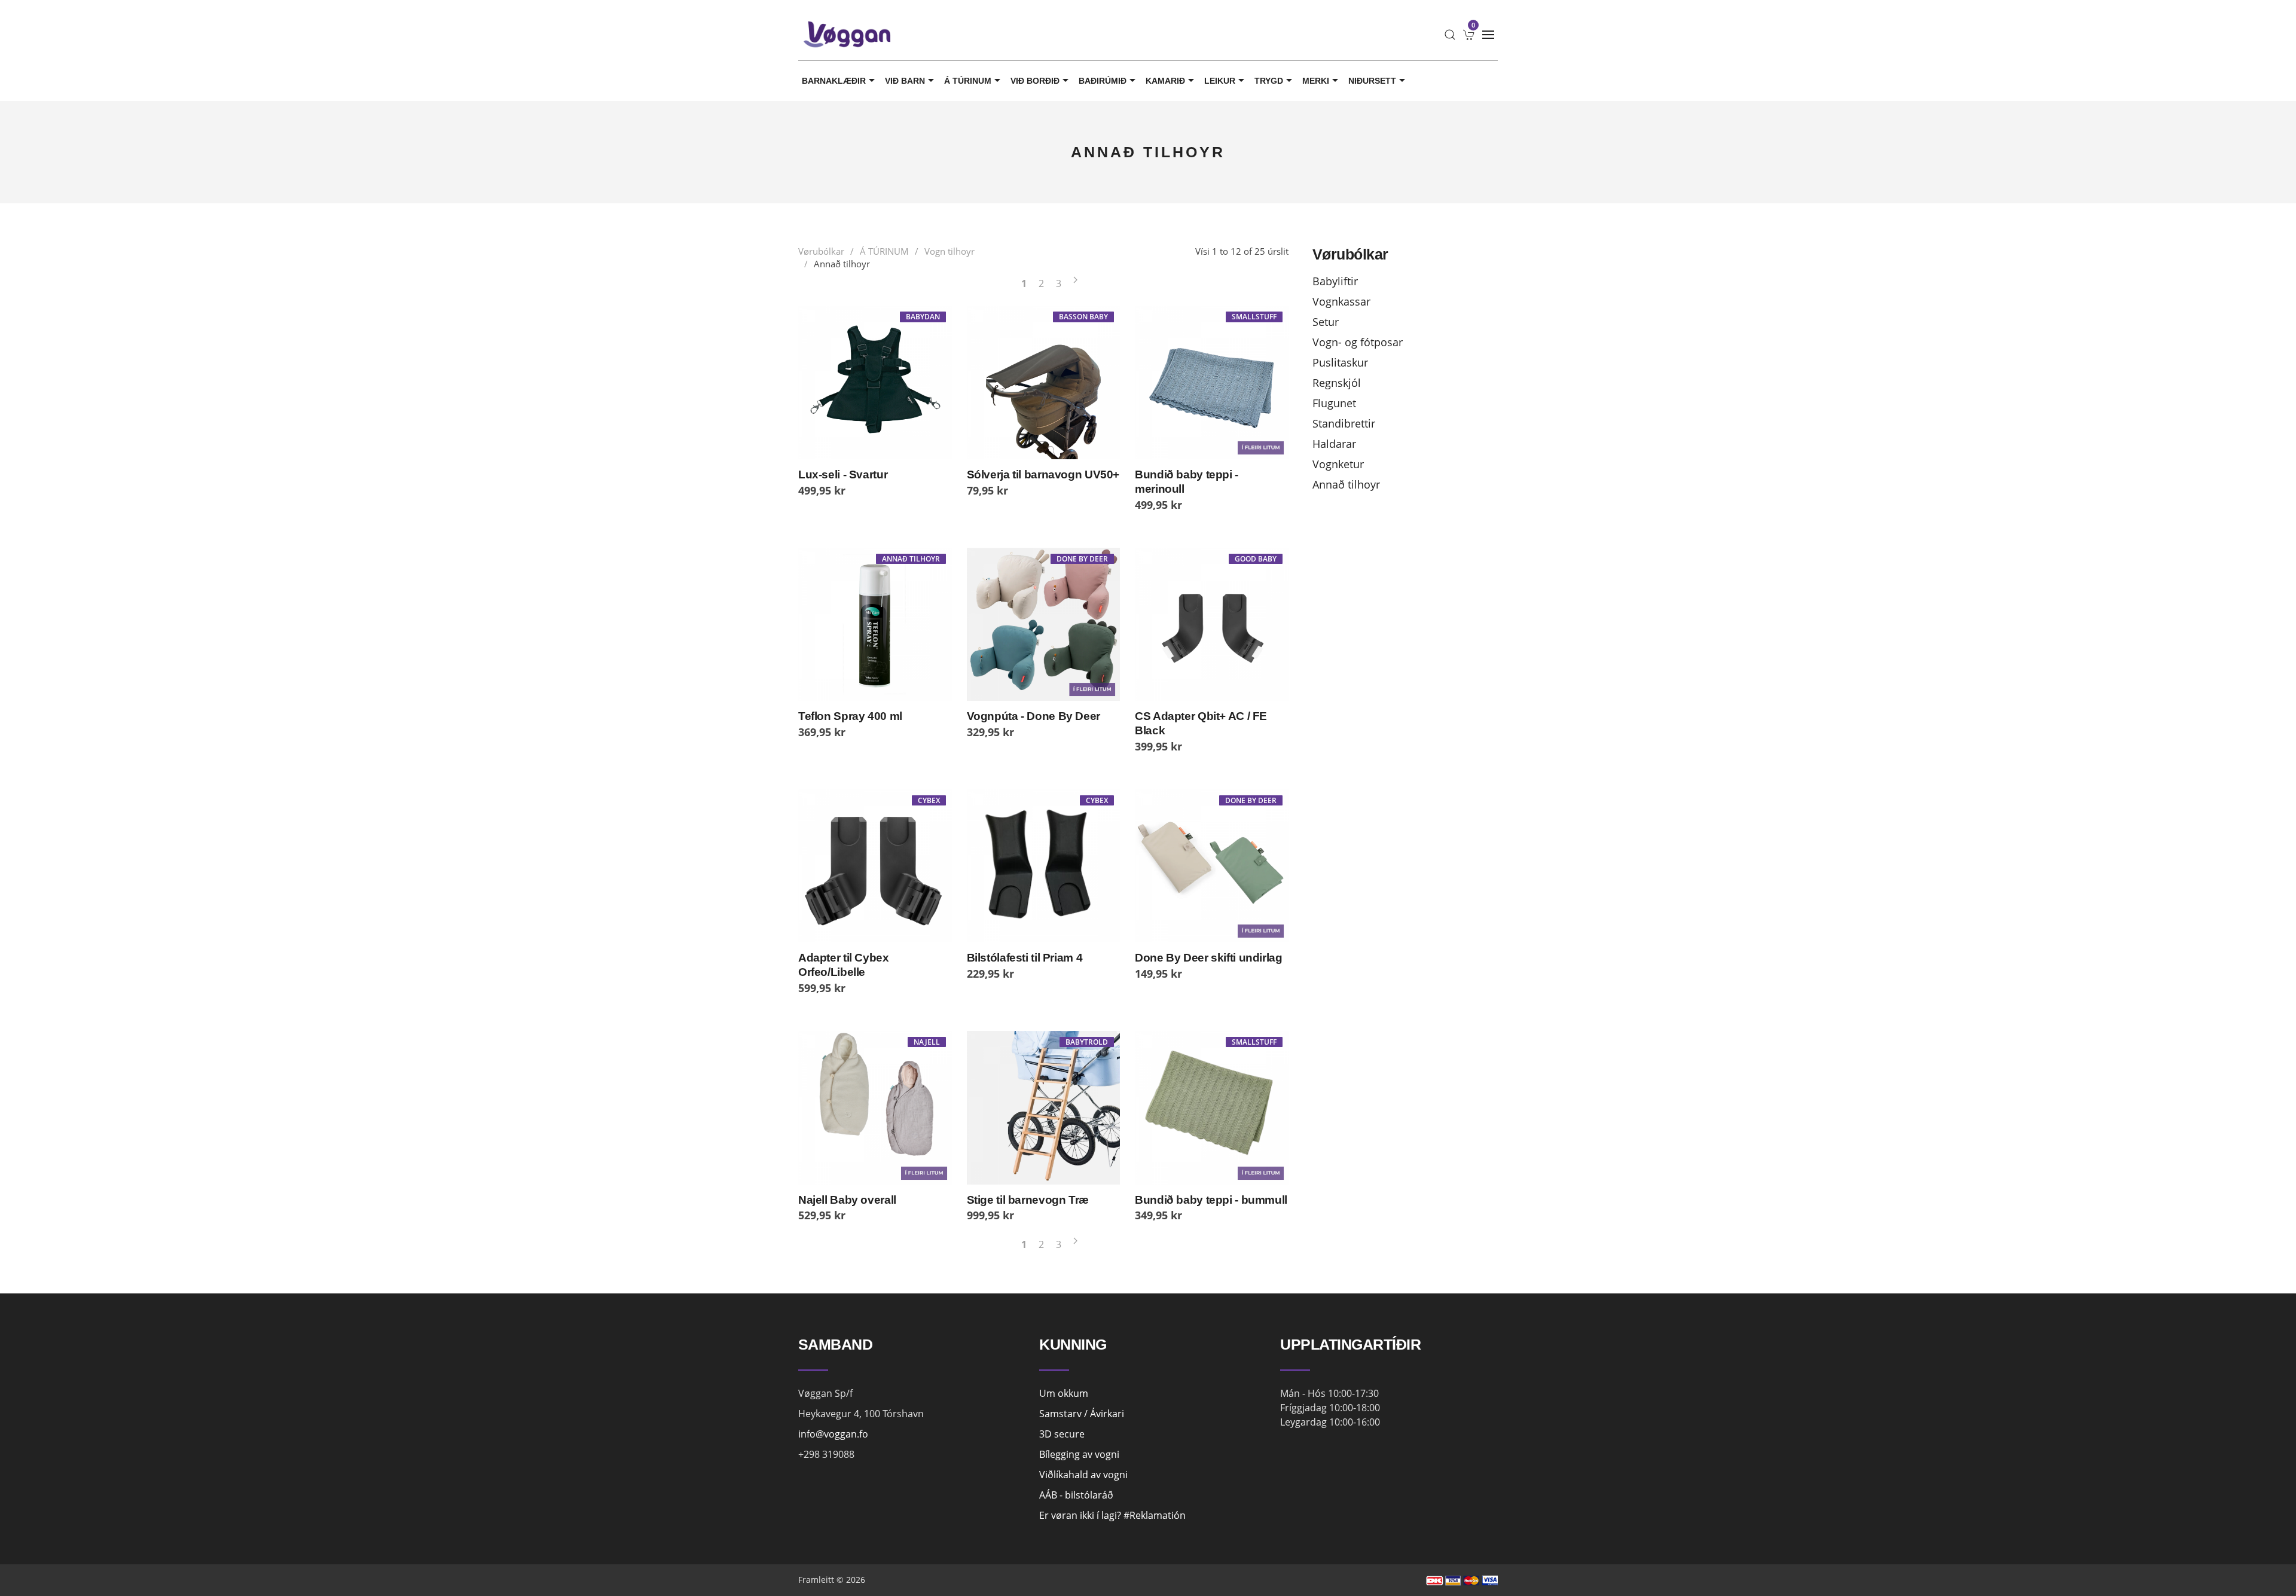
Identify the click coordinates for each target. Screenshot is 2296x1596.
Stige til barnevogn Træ (1028, 1200)
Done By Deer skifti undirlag (1208, 958)
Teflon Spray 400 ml (850, 716)
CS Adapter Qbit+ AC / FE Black (1201, 723)
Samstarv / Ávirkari (1082, 1414)
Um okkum (1064, 1393)
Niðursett (1372, 81)
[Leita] (1450, 35)
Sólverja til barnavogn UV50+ (1043, 474)
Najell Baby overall (847, 1200)
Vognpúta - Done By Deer (1033, 716)
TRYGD (1269, 81)
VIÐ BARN (905, 81)
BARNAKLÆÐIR (834, 81)
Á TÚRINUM (968, 81)
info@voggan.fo (833, 1434)
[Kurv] (1469, 35)
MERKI (1316, 81)
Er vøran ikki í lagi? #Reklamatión (1112, 1515)
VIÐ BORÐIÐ (1035, 81)
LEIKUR (1220, 81)
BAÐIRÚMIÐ (1103, 81)
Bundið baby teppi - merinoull (1187, 482)
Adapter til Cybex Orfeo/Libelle (844, 965)
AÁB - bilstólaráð (1076, 1495)
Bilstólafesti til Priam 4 (1025, 958)
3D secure (1062, 1434)
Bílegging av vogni (1079, 1454)
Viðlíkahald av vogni (1083, 1475)
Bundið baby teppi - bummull (1211, 1200)
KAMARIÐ (1165, 81)
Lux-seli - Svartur (843, 474)
